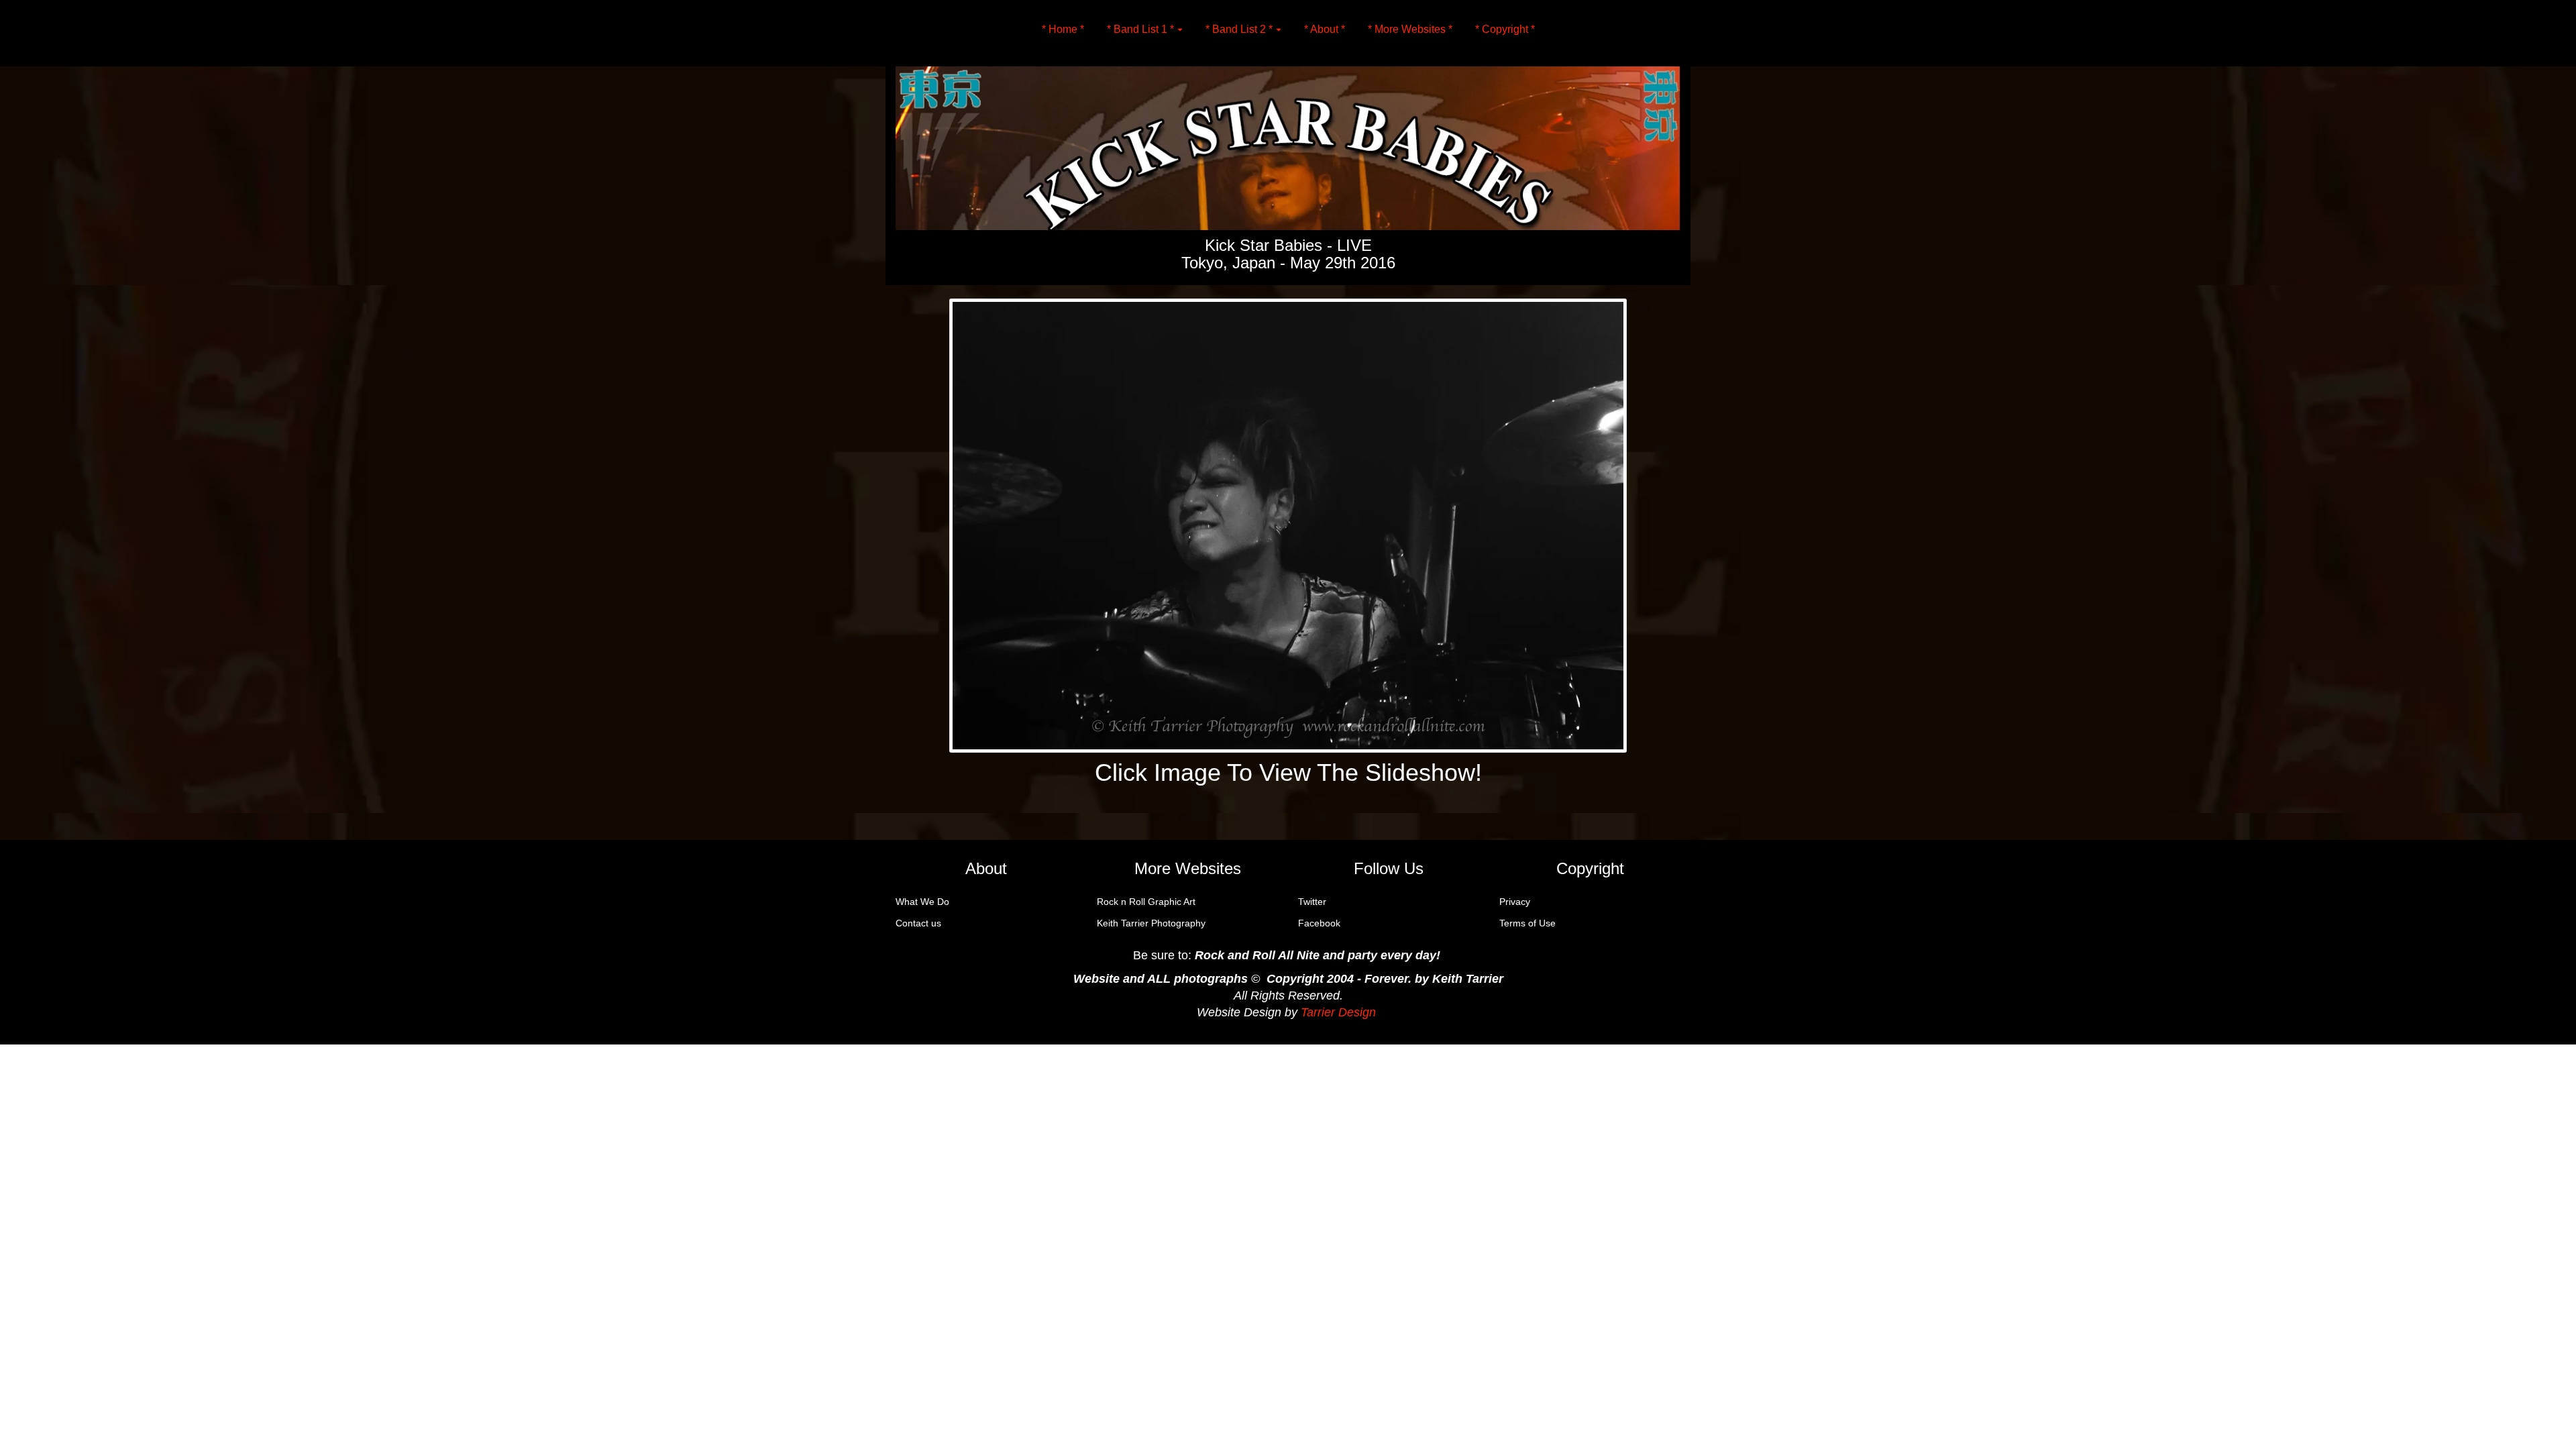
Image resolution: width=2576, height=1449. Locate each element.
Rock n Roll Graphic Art (1146, 902)
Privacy (1515, 902)
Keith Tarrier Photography (1151, 923)
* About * (1325, 29)
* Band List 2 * (1239, 29)
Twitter (1312, 902)
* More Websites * (1410, 29)
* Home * (1063, 29)
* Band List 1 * (1140, 29)
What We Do (922, 902)
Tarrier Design (1338, 1012)
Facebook (1319, 923)
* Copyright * (1505, 29)
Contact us (918, 923)
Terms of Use (1527, 923)
